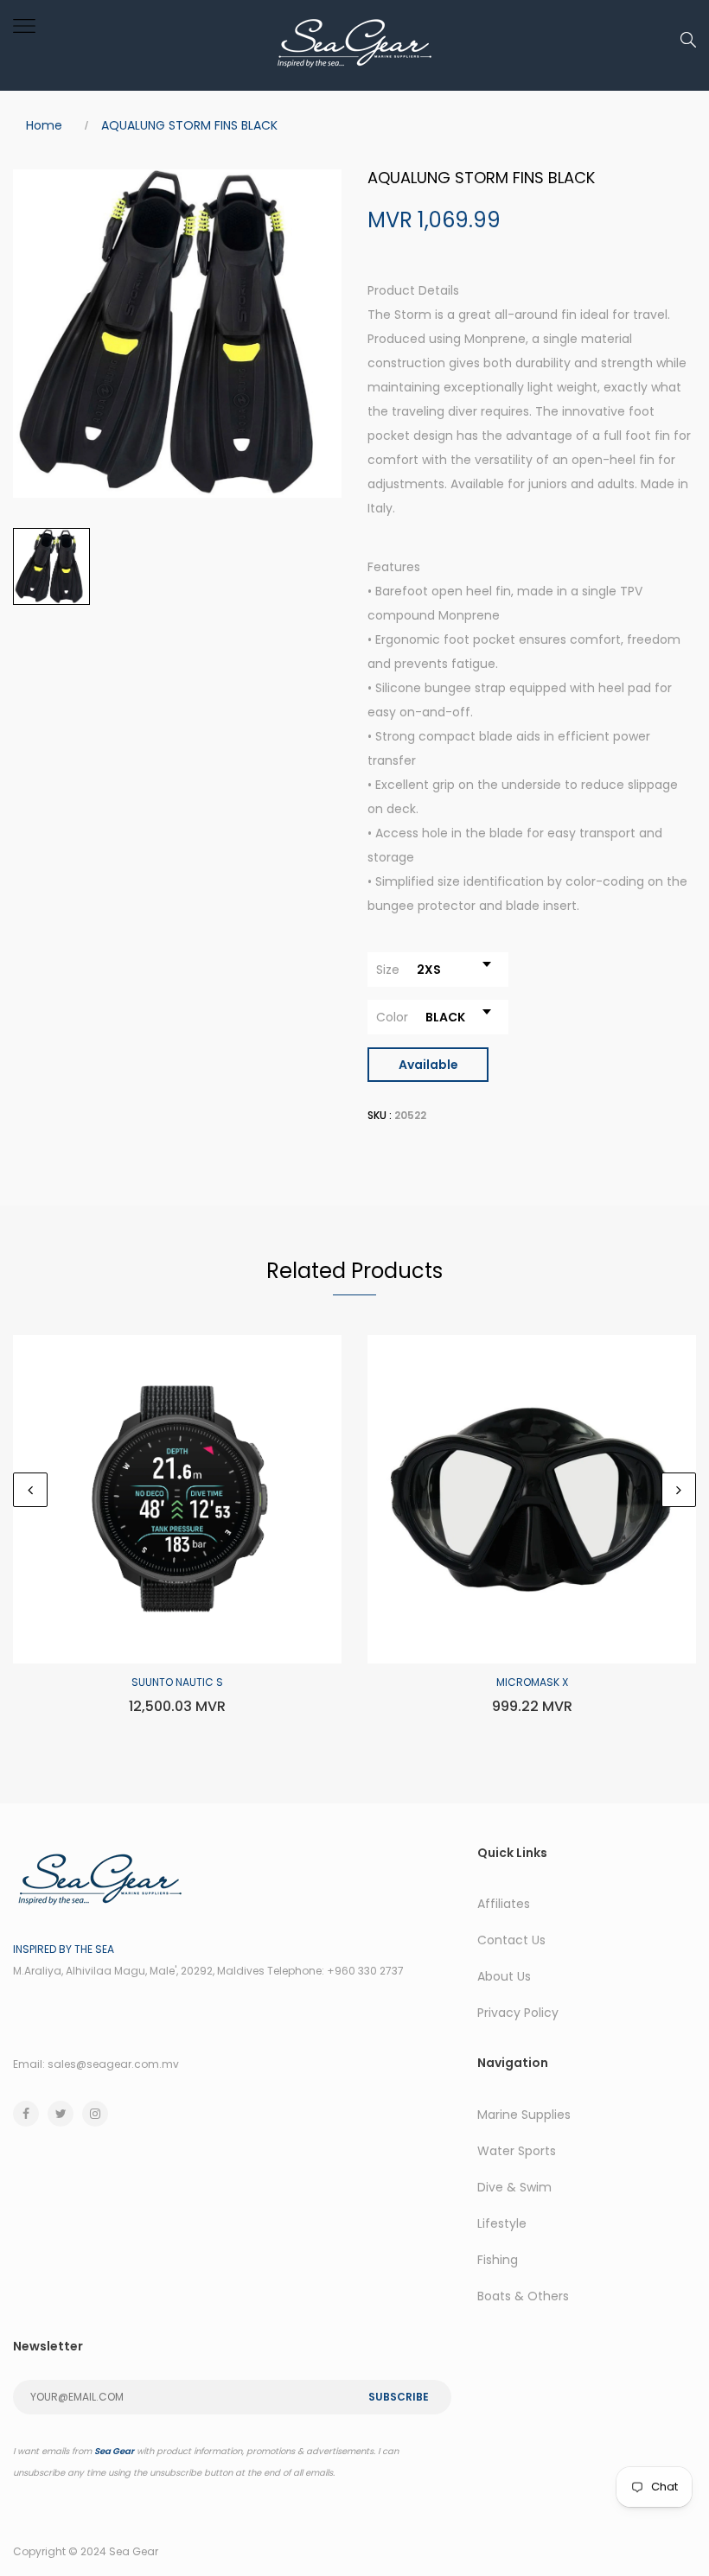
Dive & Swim (514, 2187)
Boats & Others (523, 2296)
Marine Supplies (524, 2115)
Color (392, 1017)
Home (44, 125)
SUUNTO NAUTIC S (177, 1682)
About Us (504, 1976)
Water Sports (517, 2151)
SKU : (380, 1115)
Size (388, 970)
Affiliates (504, 1904)
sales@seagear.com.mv (113, 2064)
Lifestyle (502, 2223)
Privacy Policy (518, 2013)
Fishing (498, 2260)
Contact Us (511, 1940)
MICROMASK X (532, 1682)
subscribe (399, 2397)
